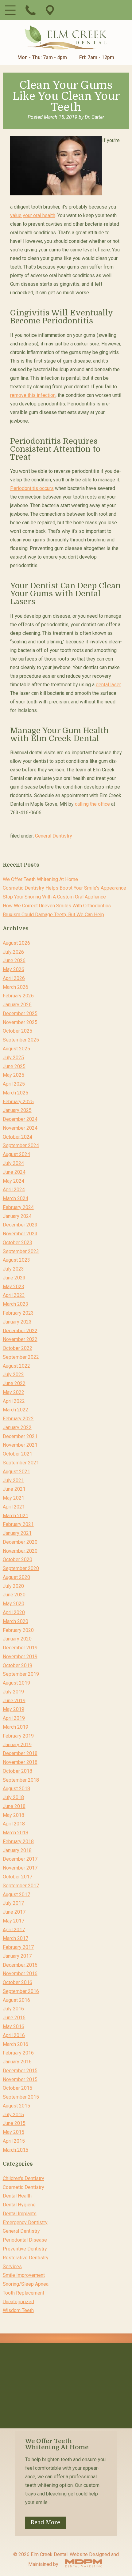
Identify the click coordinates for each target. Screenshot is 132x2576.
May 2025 (14, 1075)
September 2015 (21, 2097)
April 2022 (14, 1401)
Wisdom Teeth (18, 2310)
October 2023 (17, 1243)
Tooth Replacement (23, 2293)
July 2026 (13, 952)
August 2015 (16, 2106)
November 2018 (20, 1762)
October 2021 (17, 1454)
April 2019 (14, 1718)
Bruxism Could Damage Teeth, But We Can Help (53, 914)
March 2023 (16, 1304)
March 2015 (16, 2150)
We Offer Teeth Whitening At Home (40, 879)
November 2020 (20, 1551)
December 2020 (20, 1542)
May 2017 (14, 1921)
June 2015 (14, 2123)
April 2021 (14, 1507)
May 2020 (14, 1604)
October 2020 (17, 1559)
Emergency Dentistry (25, 2222)
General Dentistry (54, 836)
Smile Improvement (24, 2275)
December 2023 (20, 1225)
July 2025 (13, 1058)
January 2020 (17, 1639)
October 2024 (17, 1137)
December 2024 (20, 1119)
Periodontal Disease (25, 2240)
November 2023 (20, 1234)
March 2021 (16, 1515)
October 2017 (17, 1877)
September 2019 (21, 1674)
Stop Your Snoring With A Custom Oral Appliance (54, 897)
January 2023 (17, 1322)
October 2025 (17, 1031)
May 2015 (14, 2132)
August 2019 (16, 1683)
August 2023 (16, 1260)
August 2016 (16, 2000)
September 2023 (21, 1251)
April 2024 (14, 1190)
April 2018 (14, 1824)
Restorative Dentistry (26, 2258)
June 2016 (14, 2018)
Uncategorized (18, 2301)
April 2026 (14, 978)
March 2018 (16, 1833)
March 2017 (16, 1938)
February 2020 (18, 1630)
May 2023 (14, 1286)
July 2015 (13, 2114)
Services (12, 2266)
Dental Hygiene (19, 2205)
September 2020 (21, 1568)
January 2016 (17, 2062)
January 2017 (17, 1956)
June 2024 (14, 1172)
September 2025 (21, 1040)
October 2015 (17, 2088)
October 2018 (17, 1771)
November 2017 (20, 1868)
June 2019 (14, 1700)
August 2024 (16, 1154)
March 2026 (16, 987)
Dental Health (17, 2196)
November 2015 (20, 2079)
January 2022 (17, 1427)
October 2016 (17, 1982)
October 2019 (17, 1665)
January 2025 (17, 1110)
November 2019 (20, 1657)
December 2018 (20, 1753)
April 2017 (14, 1929)
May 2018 (14, 1815)
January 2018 (17, 1850)
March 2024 (16, 1198)
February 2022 (18, 1419)
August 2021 (16, 1472)
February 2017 (18, 1947)
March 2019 (16, 1727)
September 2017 (21, 1886)
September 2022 (21, 1357)
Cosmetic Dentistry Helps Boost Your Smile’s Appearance (64, 888)
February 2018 (18, 1842)
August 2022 (16, 1366)
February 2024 (18, 1207)
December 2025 (20, 1013)
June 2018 (14, 1806)
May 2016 (14, 2026)
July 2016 (13, 2009)
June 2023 (14, 1278)
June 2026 (14, 960)
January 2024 (17, 1216)
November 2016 (20, 1973)
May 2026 (14, 969)
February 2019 (18, 1736)
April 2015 (14, 2141)
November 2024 (20, 1128)
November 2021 (20, 1445)
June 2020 (14, 1595)
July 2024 (13, 1163)
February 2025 (18, 1101)
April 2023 (14, 1295)
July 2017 (13, 1903)
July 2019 (13, 1692)
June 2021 (14, 1489)
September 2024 (21, 1145)
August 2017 (16, 1894)
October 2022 (17, 1348)
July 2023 (13, 1269)
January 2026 (17, 1005)
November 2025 (20, 1022)
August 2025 (16, 1049)
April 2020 (14, 1612)
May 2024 (14, 1181)
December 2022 (20, 1330)
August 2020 (16, 1577)
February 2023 (18, 1313)
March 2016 (16, 2044)
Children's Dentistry (23, 2178)
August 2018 (16, 1789)
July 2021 (13, 1480)
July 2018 (13, 1797)
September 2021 (21, 1463)
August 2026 (16, 943)
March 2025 (16, 1093)
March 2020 (16, 1621)
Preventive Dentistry (25, 2249)
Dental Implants (20, 2214)
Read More (45, 2522)
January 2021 (17, 1533)
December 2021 (20, 1436)
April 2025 (14, 1084)
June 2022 (14, 1383)
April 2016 (14, 2035)
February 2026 (18, 996)
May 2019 (14, 1709)
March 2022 (16, 1410)
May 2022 (14, 1392)
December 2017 (20, 1859)
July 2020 (13, 1586)
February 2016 (18, 2053)
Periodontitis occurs (32, 488)
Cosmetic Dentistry (23, 2187)
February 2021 (18, 1524)
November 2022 (20, 1339)
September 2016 (21, 1991)
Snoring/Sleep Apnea (26, 2284)
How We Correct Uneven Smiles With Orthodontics (57, 906)
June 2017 (14, 1912)
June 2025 (14, 1066)
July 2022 (13, 1375)
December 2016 (20, 1965)
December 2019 (20, 1648)
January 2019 (17, 1744)
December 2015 (20, 2071)
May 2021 (14, 1498)
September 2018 (21, 1780)
